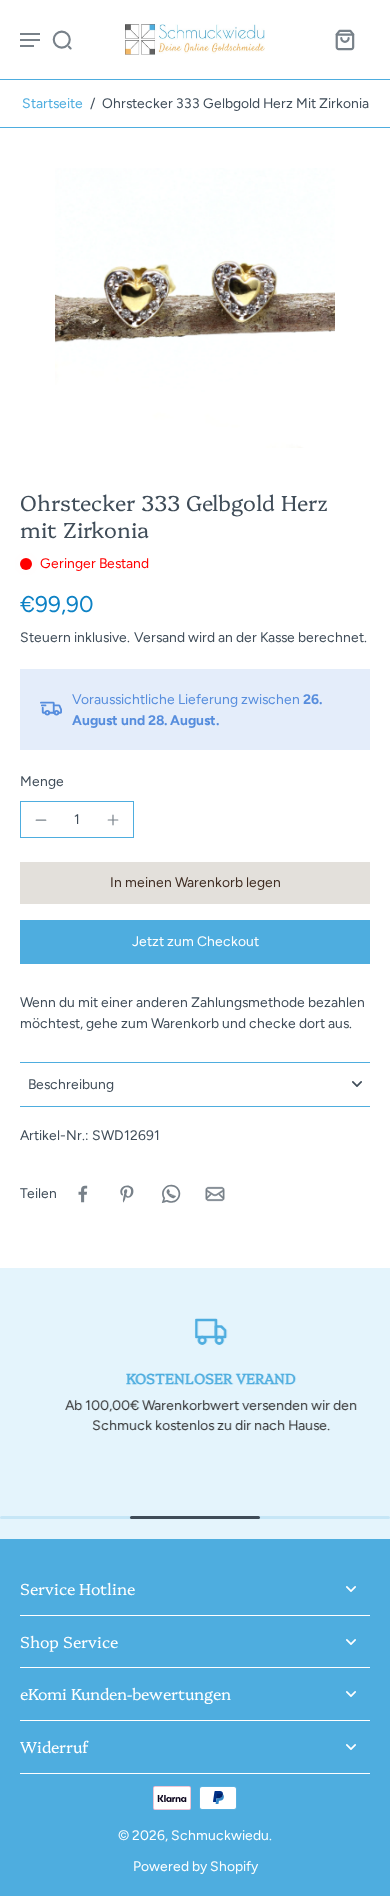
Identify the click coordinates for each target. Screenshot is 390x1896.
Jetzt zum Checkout (195, 941)
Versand (161, 637)
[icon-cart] (344, 39)
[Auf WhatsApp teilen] (171, 1194)
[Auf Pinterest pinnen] (127, 1194)
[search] (62, 39)
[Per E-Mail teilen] (215, 1194)
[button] (195, 883)
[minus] (41, 820)
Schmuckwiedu (220, 1835)
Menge (42, 781)
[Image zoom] (195, 308)
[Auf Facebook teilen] (83, 1194)
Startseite (52, 103)
